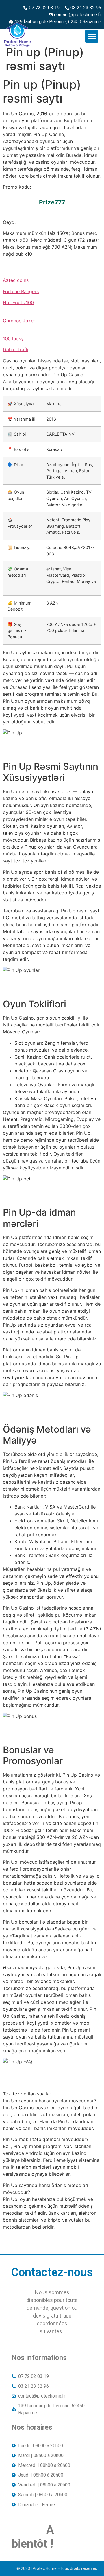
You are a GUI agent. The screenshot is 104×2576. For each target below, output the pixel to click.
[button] (92, 36)
